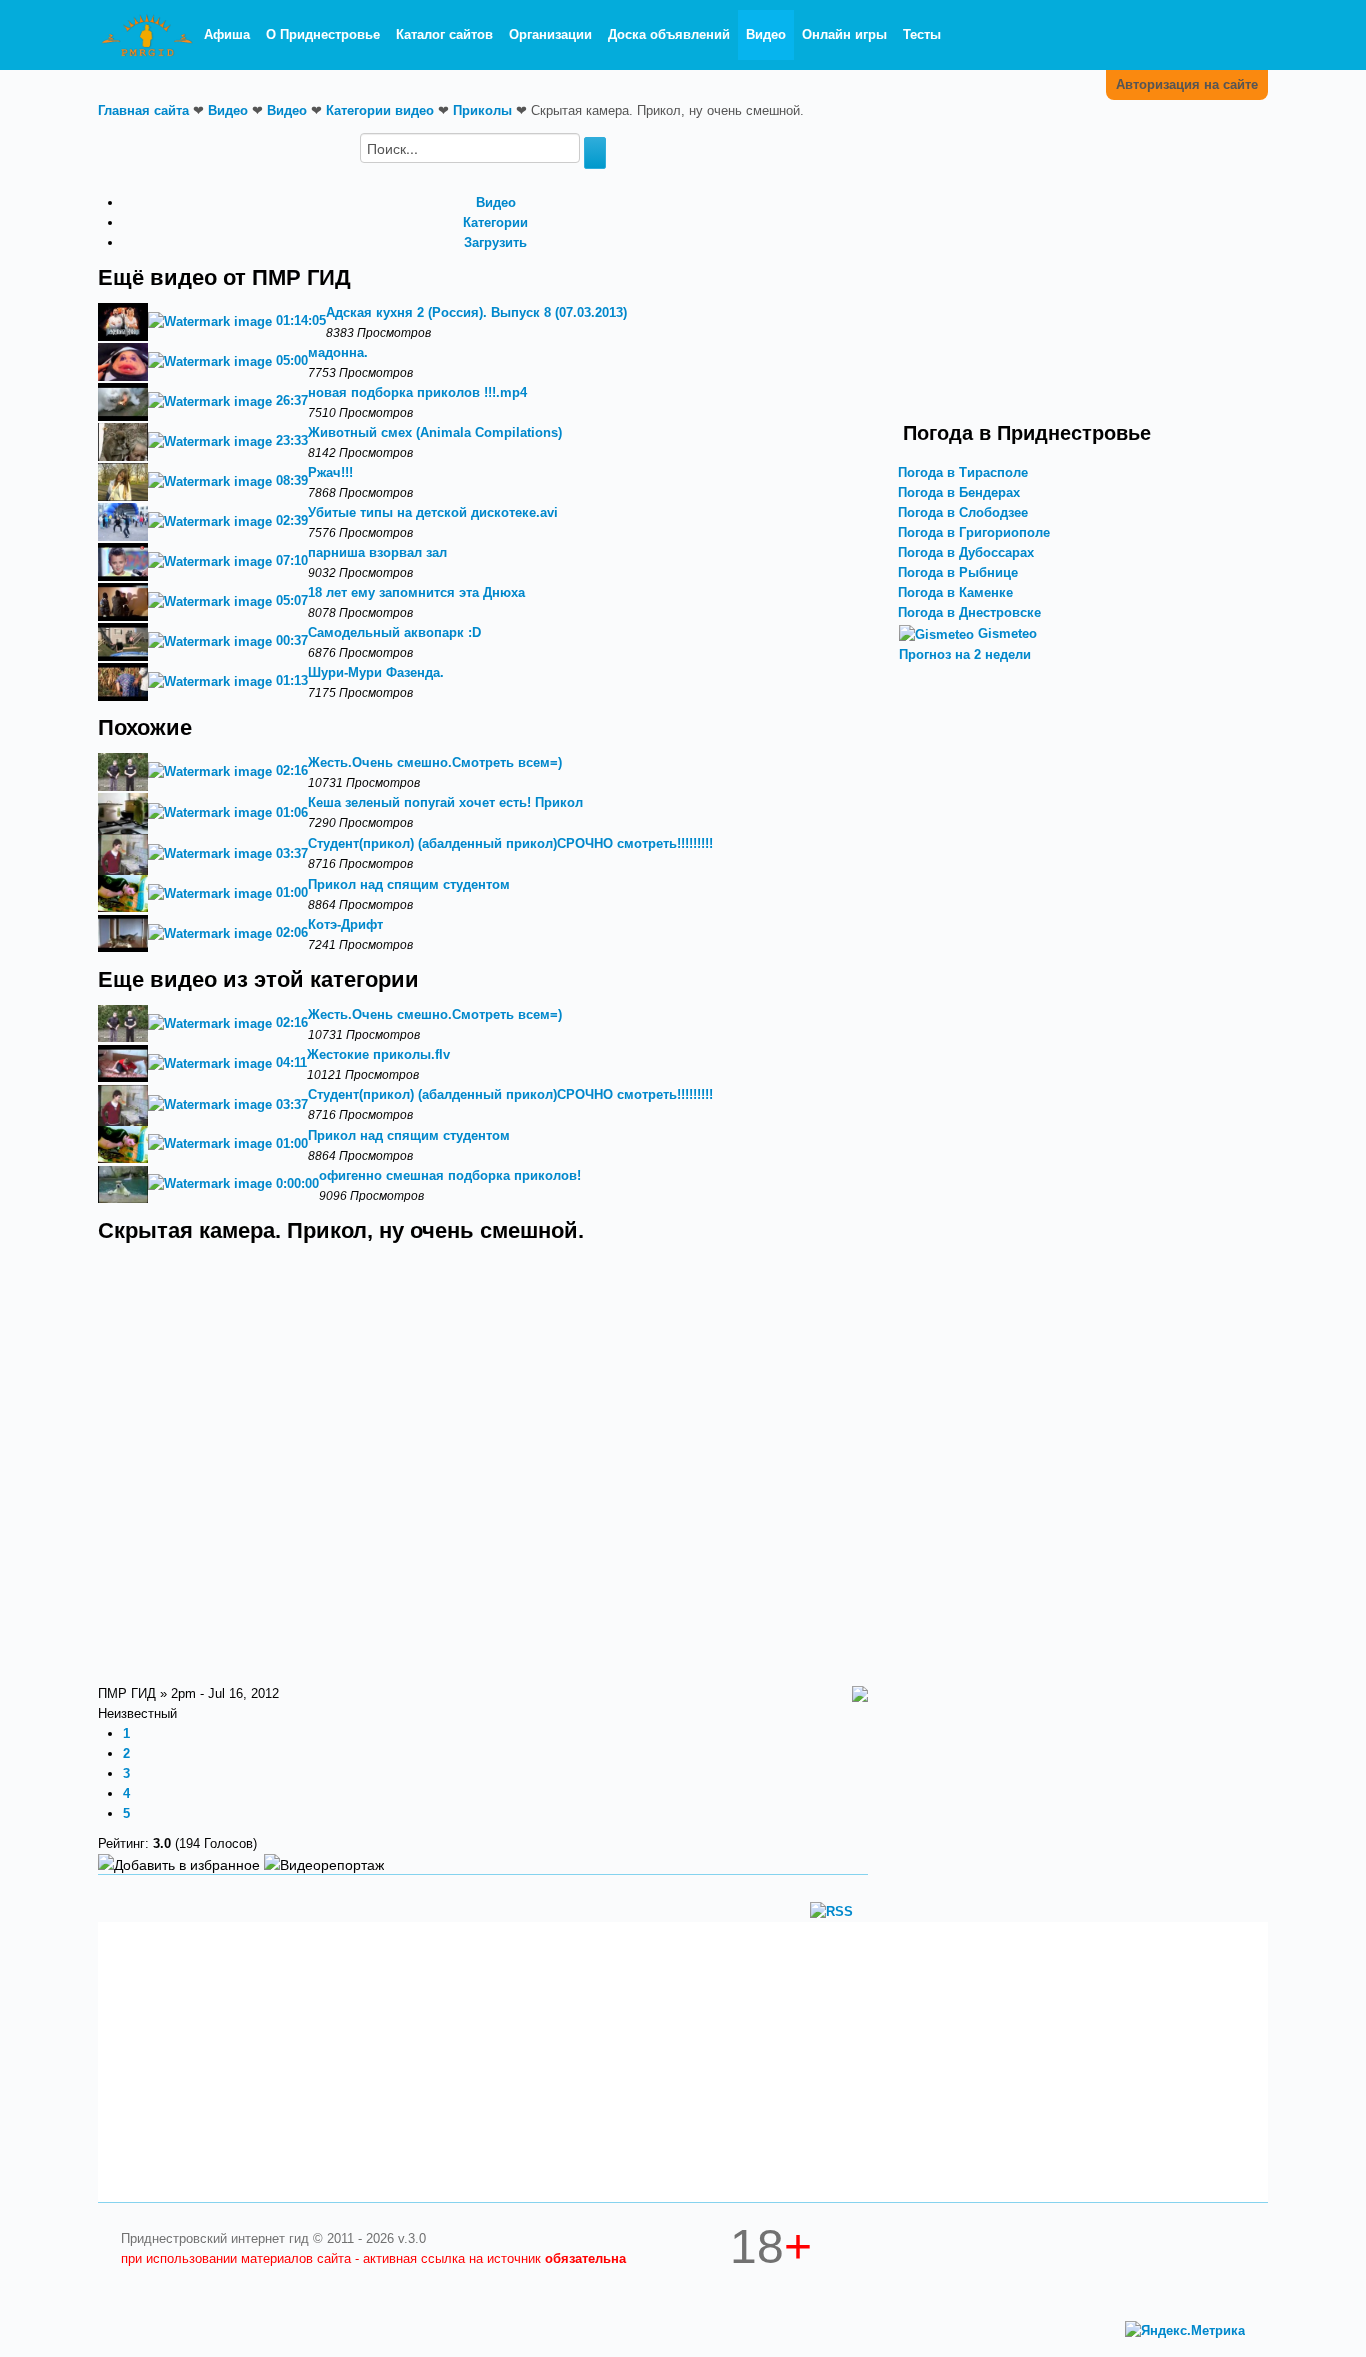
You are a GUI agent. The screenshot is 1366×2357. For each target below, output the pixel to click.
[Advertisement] (1073, 273)
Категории (495, 222)
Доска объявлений (669, 34)
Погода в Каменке (955, 592)
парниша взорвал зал (377, 552)
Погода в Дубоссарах (966, 552)
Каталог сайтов (444, 34)
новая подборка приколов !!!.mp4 (417, 392)
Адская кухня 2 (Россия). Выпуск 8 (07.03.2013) (476, 312)
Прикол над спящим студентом (409, 884)
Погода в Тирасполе (963, 472)
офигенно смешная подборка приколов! (450, 1175)
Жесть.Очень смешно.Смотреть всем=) (435, 762)
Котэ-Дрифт (345, 924)
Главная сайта (143, 110)
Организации (550, 34)
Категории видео (380, 110)
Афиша (227, 34)
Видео (766, 34)
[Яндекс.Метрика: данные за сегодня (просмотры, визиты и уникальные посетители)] (1185, 2331)
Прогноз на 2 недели (965, 654)
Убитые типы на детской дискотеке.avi (433, 512)
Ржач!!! (330, 472)
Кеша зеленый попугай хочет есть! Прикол (445, 802)
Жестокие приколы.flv (378, 1054)
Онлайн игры (844, 34)
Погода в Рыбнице (958, 572)
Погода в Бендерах (959, 492)
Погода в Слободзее (963, 512)
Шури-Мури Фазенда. (376, 672)
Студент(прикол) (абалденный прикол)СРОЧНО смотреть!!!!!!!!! (510, 843)
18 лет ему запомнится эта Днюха (416, 592)
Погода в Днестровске (969, 612)
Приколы (482, 110)
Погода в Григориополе (974, 532)
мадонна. (338, 352)
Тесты (922, 34)
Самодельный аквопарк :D (394, 632)
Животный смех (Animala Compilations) (435, 432)
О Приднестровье (323, 34)
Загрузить (495, 242)
